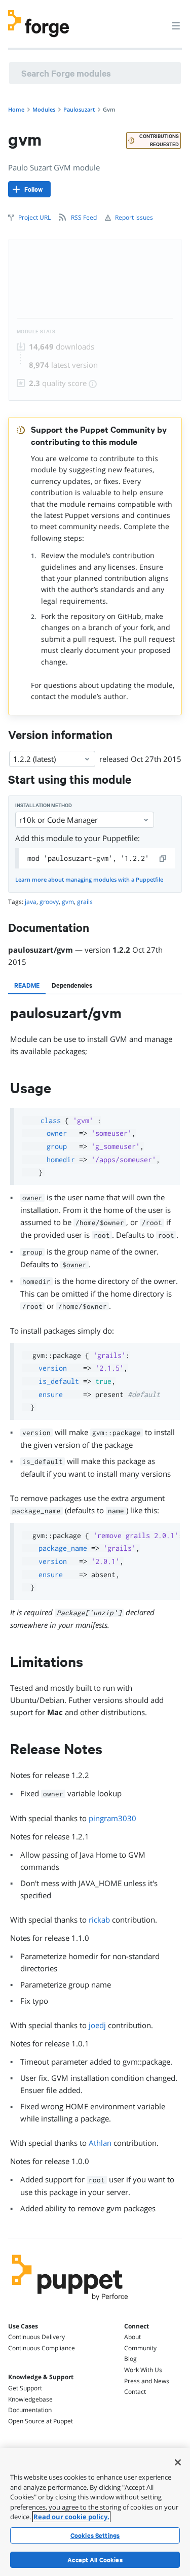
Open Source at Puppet (41, 2421)
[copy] (163, 858)
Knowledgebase (30, 2399)
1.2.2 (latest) (34, 759)
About (132, 2337)
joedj (97, 2025)
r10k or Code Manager (59, 820)
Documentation (30, 2410)
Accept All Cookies (95, 2560)
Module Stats (36, 332)
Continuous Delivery (36, 2337)
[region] (95, 2512)
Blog (130, 2359)
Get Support (25, 2388)
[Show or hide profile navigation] (157, 20)
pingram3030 (112, 1818)
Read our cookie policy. (71, 2517)
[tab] (27, 985)
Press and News (147, 2381)
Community (140, 2348)
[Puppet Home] (70, 2303)
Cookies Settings (95, 2535)
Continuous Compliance (42, 2348)
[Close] (178, 2462)
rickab (99, 1920)
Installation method (44, 805)
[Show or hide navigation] (176, 25)
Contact (135, 2392)
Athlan (100, 2143)
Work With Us (143, 2370)
